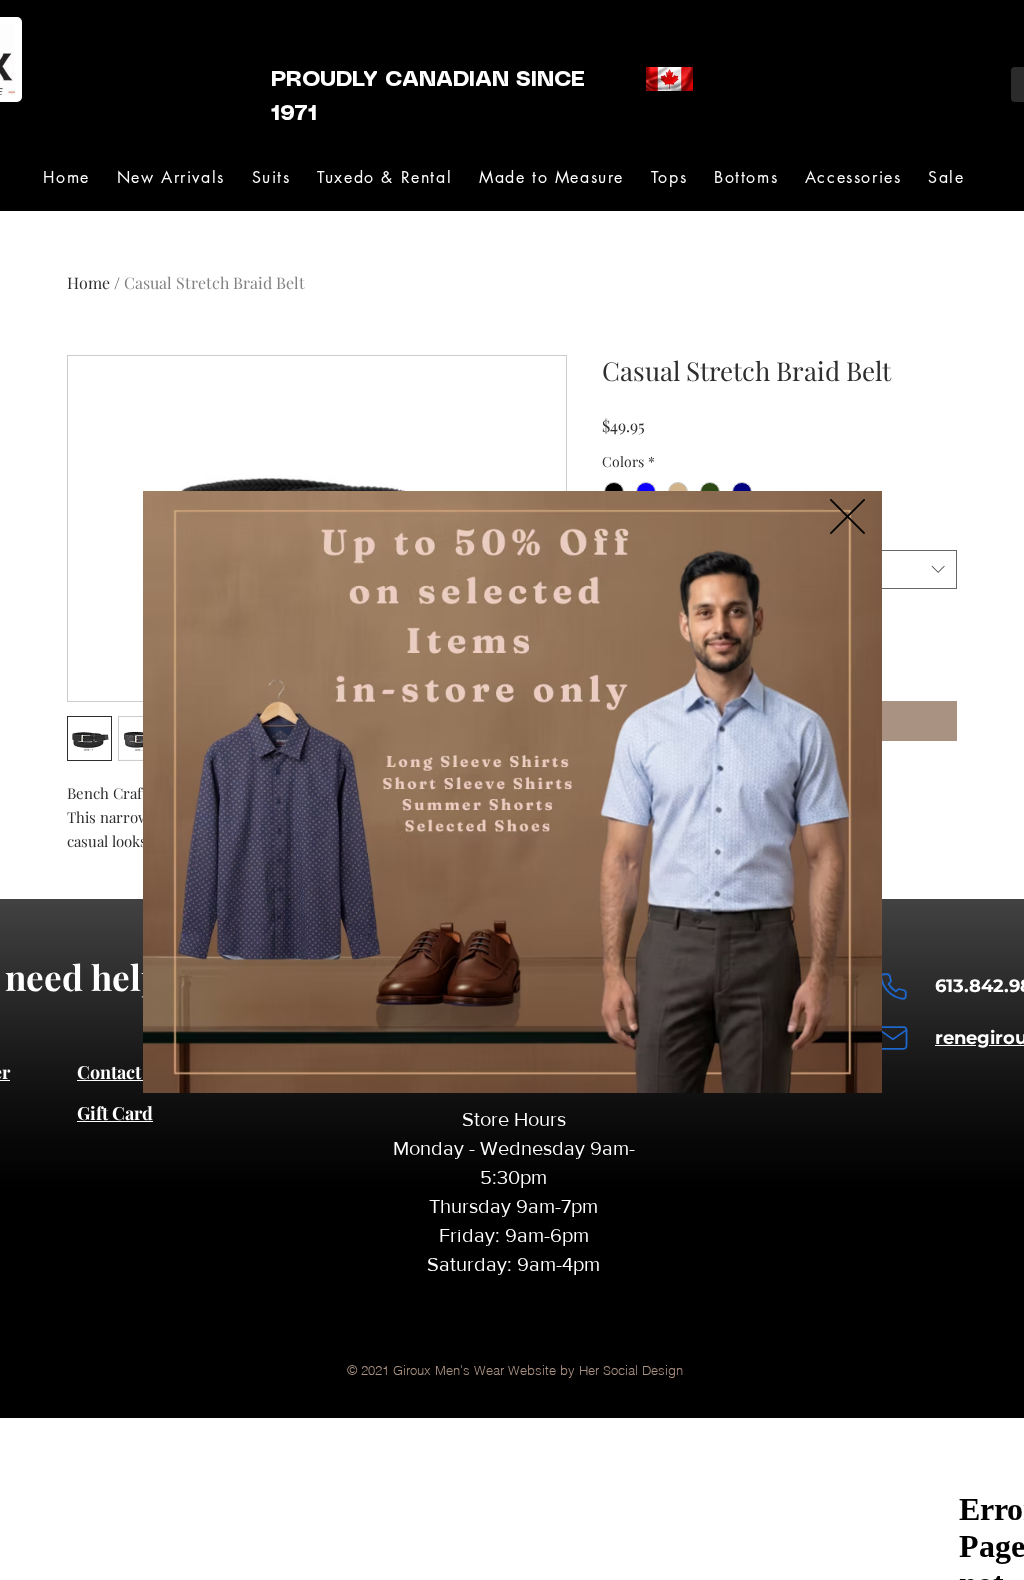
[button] (847, 516)
